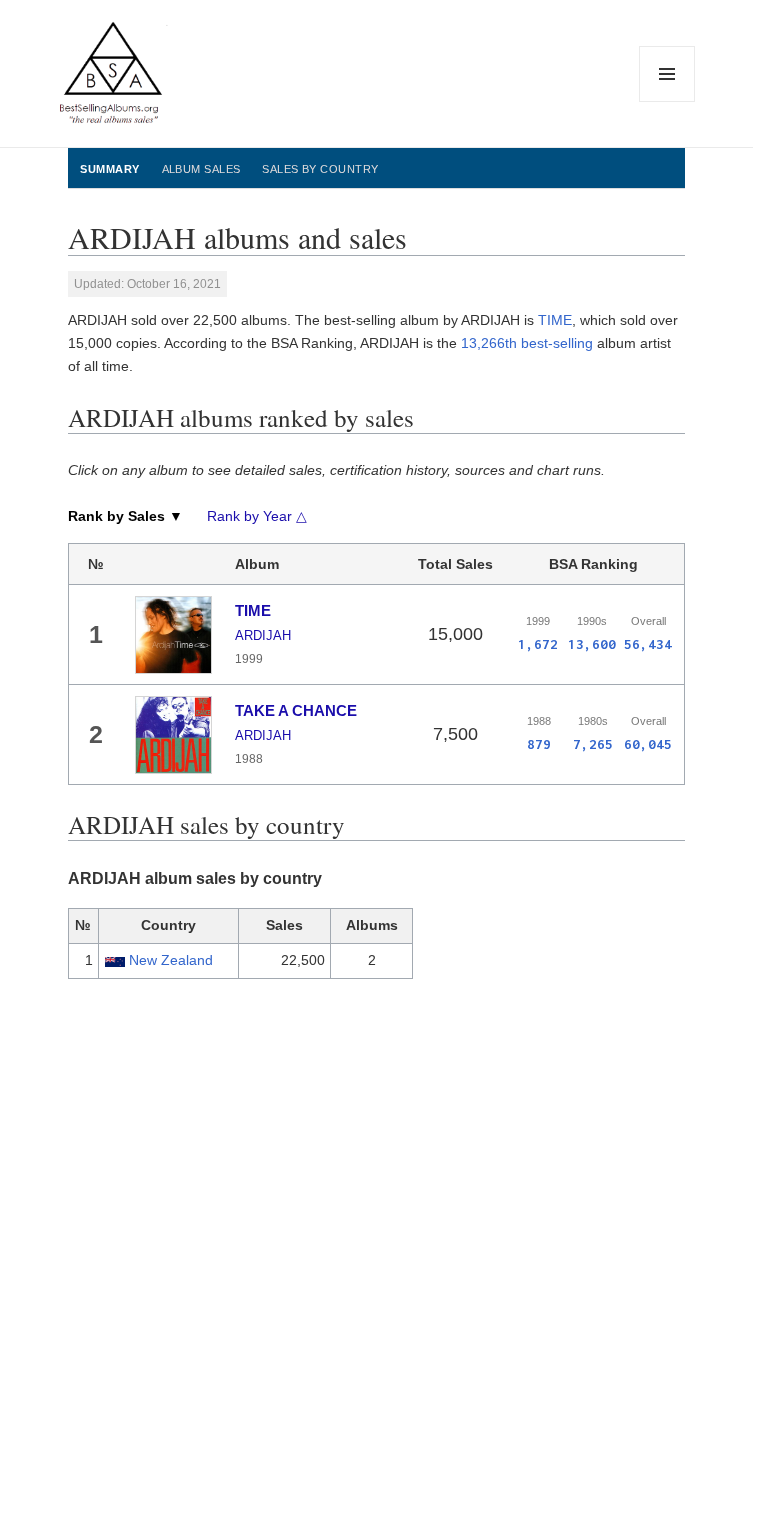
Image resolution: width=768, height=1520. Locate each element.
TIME (555, 320)
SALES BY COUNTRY (320, 169)
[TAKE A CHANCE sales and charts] (174, 735)
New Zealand (171, 960)
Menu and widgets (667, 101)
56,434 (648, 644)
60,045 (648, 744)
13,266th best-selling (527, 343)
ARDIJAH (263, 635)
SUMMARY (109, 169)
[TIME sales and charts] (174, 635)
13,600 (592, 644)
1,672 (538, 644)
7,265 (593, 744)
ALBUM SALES (201, 169)
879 (539, 744)
